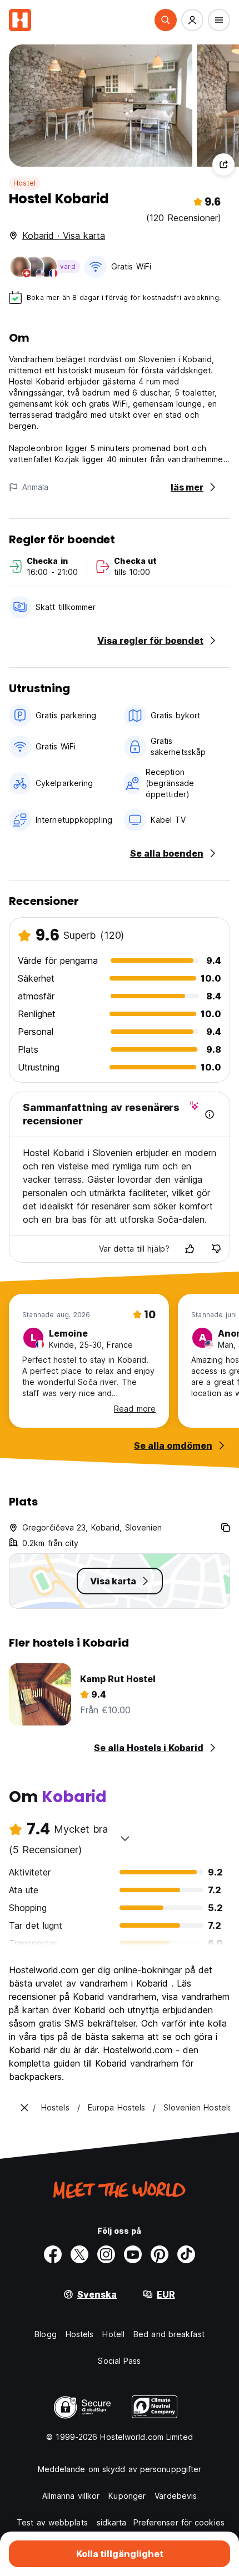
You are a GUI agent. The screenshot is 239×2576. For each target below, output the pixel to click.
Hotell (113, 2334)
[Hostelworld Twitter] (79, 2254)
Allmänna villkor (71, 2496)
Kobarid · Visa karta (64, 236)
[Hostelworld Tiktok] (186, 2254)
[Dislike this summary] (216, 1249)
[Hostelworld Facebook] (53, 2254)
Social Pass (119, 2361)
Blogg (46, 2334)
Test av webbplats (52, 2522)
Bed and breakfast (169, 2334)
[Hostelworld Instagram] (106, 2254)
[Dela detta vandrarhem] (223, 164)
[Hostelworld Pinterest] (160, 2254)
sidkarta (112, 2522)
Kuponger (127, 2496)
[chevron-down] (125, 1838)
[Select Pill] (166, 20)
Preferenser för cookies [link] (179, 2522)
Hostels (80, 2334)
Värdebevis (176, 2496)
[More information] (210, 1114)
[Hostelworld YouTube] (133, 2254)
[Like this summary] (190, 1249)
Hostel (24, 183)
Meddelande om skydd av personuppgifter (120, 2469)
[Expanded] (24, 2108)
